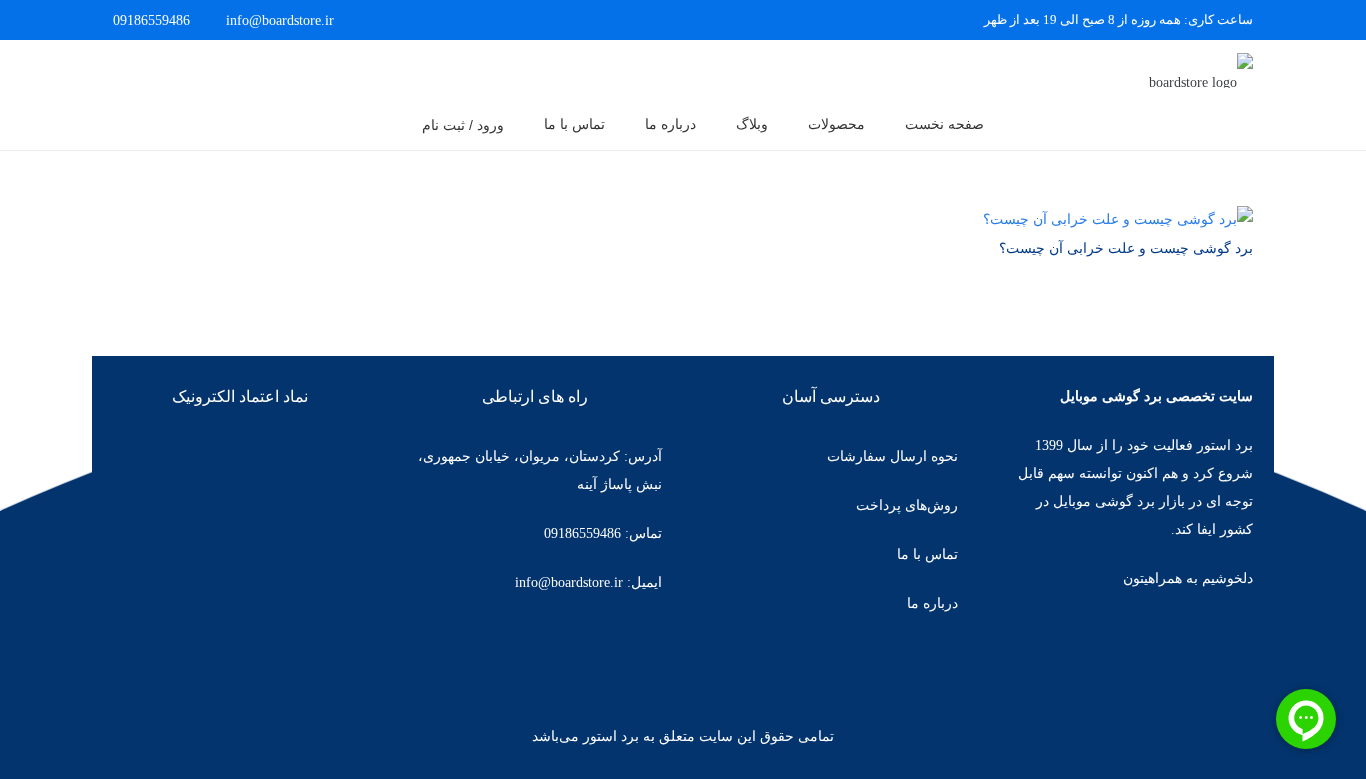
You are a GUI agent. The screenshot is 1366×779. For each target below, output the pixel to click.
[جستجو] (382, 124)
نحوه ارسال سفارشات (892, 456)
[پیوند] (1173, 70)
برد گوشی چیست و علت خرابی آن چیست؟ (1126, 248)
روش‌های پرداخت (907, 505)
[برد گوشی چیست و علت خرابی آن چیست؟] (1118, 219)
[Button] (197, 70)
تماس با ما (927, 554)
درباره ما (932, 603)
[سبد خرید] (141, 70)
